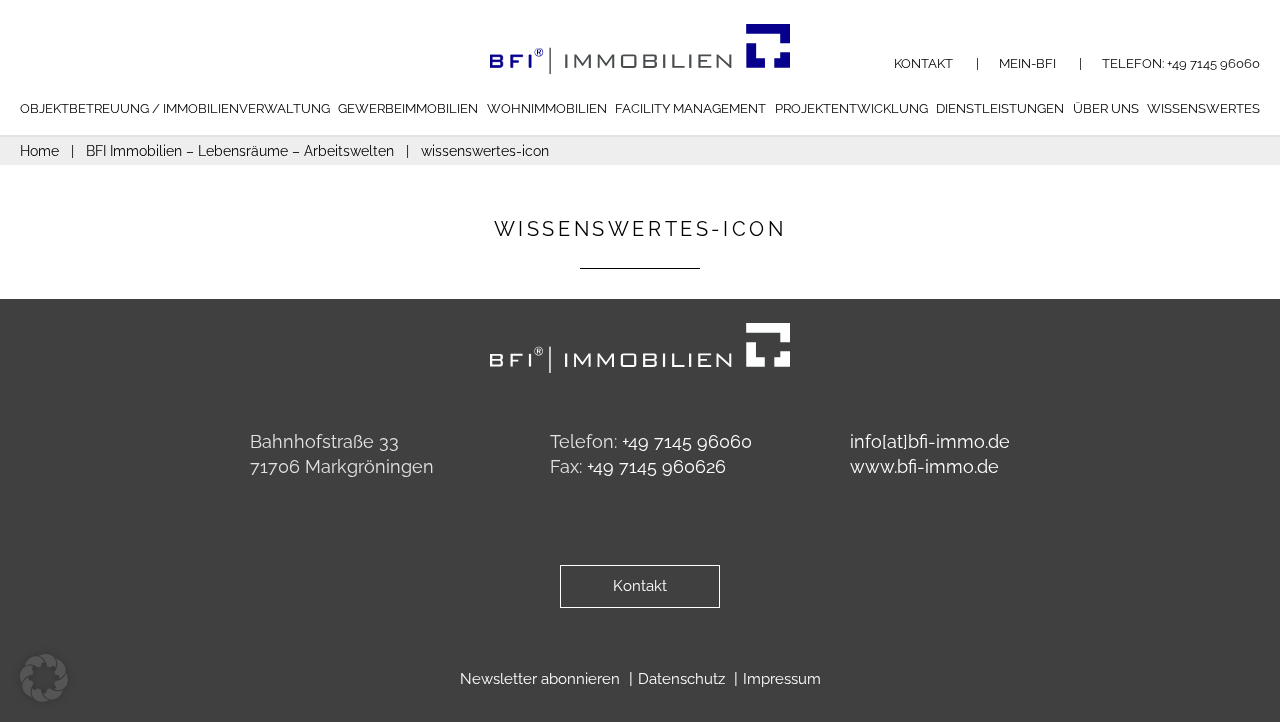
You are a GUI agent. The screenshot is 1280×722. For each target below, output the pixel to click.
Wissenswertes (1203, 108)
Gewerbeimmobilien (408, 108)
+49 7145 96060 (687, 441)
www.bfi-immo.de (924, 466)
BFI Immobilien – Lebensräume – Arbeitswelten (240, 151)
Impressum (782, 679)
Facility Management (690, 108)
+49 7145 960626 (656, 466)
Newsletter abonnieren (542, 679)
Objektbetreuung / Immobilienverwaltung (175, 108)
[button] (44, 678)
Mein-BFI (1029, 63)
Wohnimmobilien (547, 108)
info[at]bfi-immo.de (930, 441)
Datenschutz (683, 679)
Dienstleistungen (1000, 108)
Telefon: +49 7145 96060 (1181, 63)
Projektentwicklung (851, 108)
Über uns (1106, 108)
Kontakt (925, 63)
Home (39, 151)
